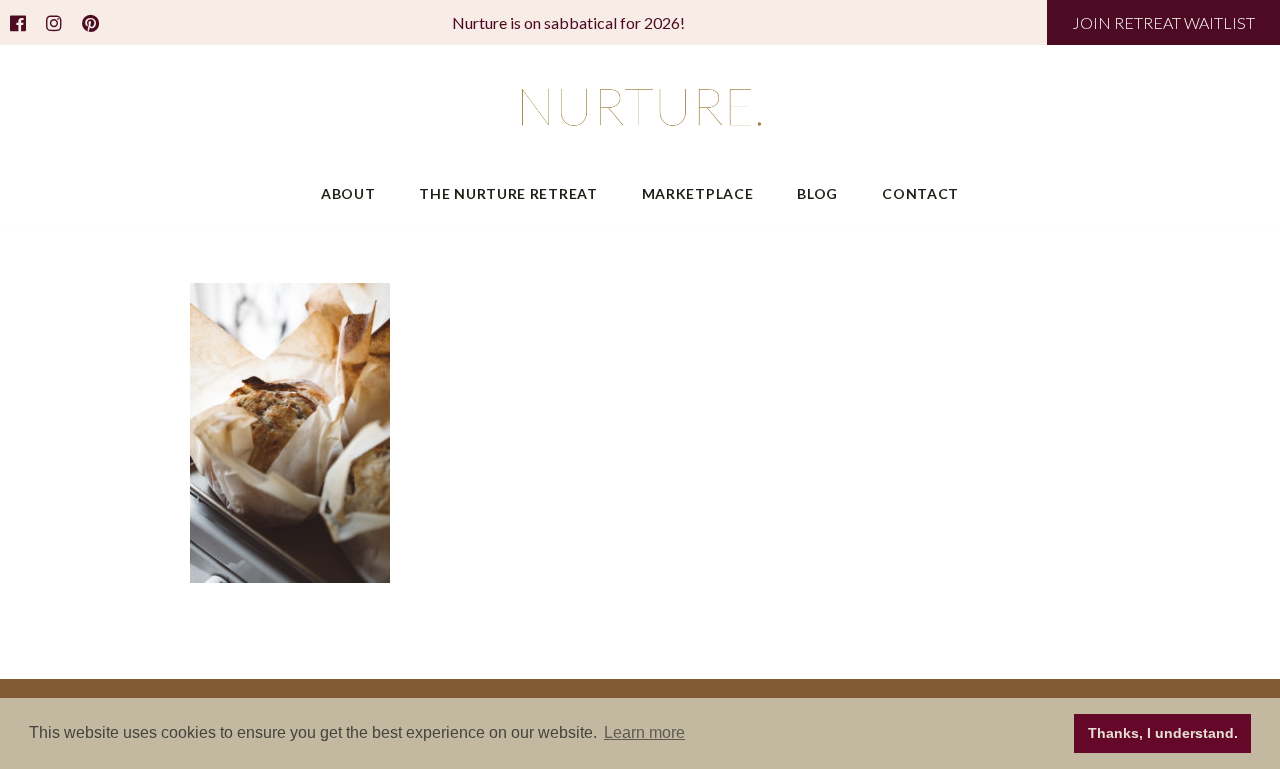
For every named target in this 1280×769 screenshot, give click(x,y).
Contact (920, 193)
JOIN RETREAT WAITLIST (1163, 22)
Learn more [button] (644, 732)
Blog (817, 193)
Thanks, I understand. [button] (1163, 733)
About (348, 193)
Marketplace (698, 193)
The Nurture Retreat (508, 193)
